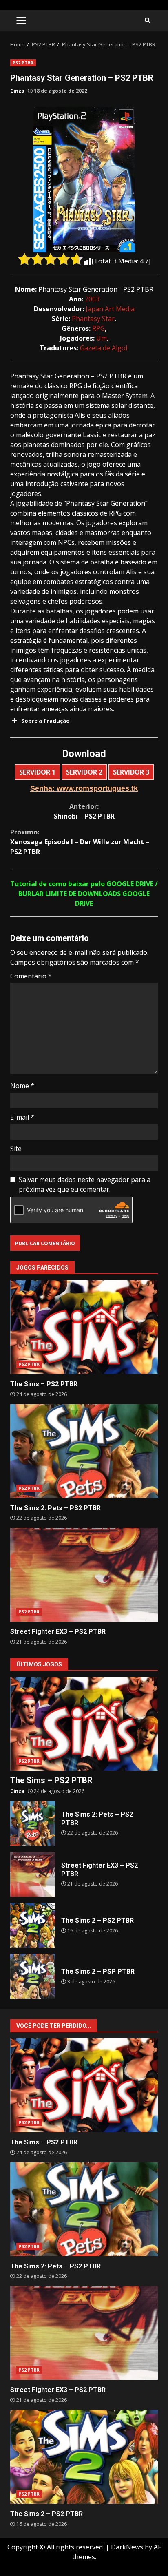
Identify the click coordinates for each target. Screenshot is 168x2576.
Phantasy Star (93, 319)
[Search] (148, 20)
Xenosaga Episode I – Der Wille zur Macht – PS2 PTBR (80, 842)
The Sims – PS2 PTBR (84, 1327)
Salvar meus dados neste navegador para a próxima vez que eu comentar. (85, 1184)
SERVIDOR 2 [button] (84, 772)
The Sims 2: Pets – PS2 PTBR (84, 1451)
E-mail (22, 1117)
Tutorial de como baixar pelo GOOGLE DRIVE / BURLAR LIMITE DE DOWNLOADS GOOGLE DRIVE (84, 894)
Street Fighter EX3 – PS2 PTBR (84, 1575)
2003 (92, 299)
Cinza (17, 91)
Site (16, 1149)
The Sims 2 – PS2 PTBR (33, 1925)
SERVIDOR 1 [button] (37, 772)
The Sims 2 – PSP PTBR (33, 1976)
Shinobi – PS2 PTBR (84, 811)
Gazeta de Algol (104, 348)
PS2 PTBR (23, 63)
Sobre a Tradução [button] (45, 721)
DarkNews (127, 2547)
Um (102, 338)
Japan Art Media (110, 309)
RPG (98, 328)
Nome (22, 1086)
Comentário (31, 976)
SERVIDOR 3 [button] (131, 772)
